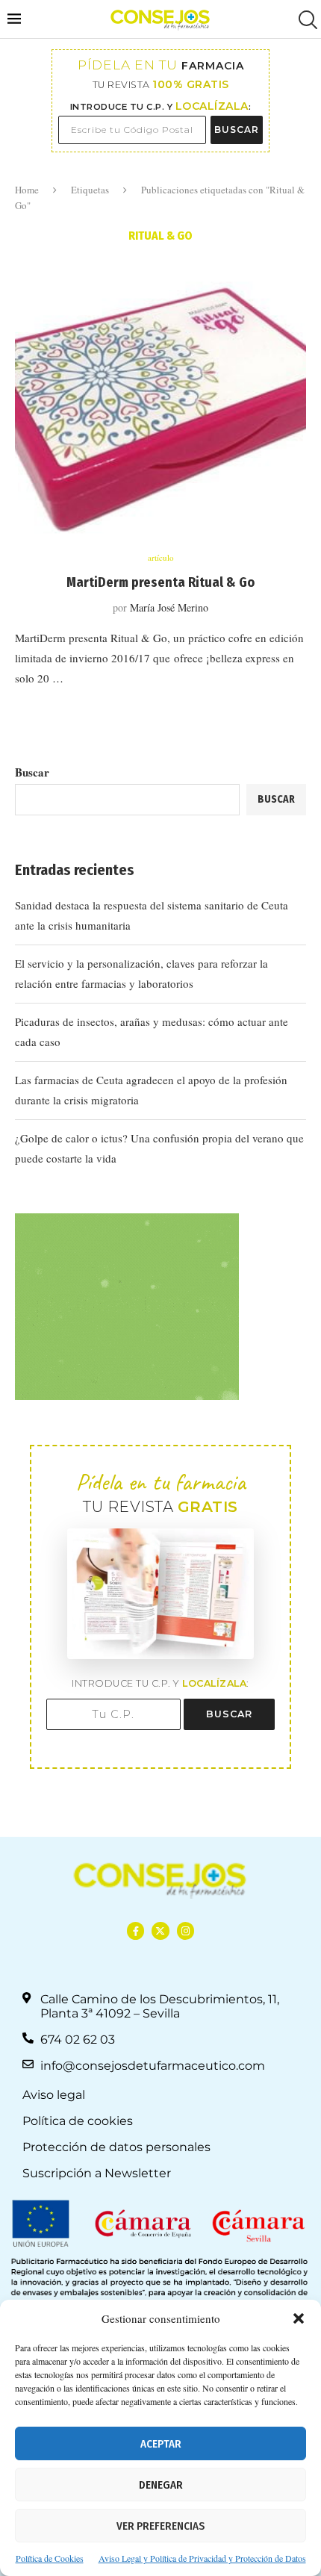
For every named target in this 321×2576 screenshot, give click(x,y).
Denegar (161, 2485)
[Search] (306, 20)
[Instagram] (186, 1931)
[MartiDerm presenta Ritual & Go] (160, 411)
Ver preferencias (160, 2526)
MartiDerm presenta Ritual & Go (160, 582)
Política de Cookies (50, 2558)
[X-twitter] (160, 1931)
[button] (299, 2318)
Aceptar (161, 2444)
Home (27, 190)
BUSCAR (237, 130)
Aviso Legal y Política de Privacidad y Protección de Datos (202, 2558)
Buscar (32, 772)
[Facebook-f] (135, 1931)
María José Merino (169, 607)
